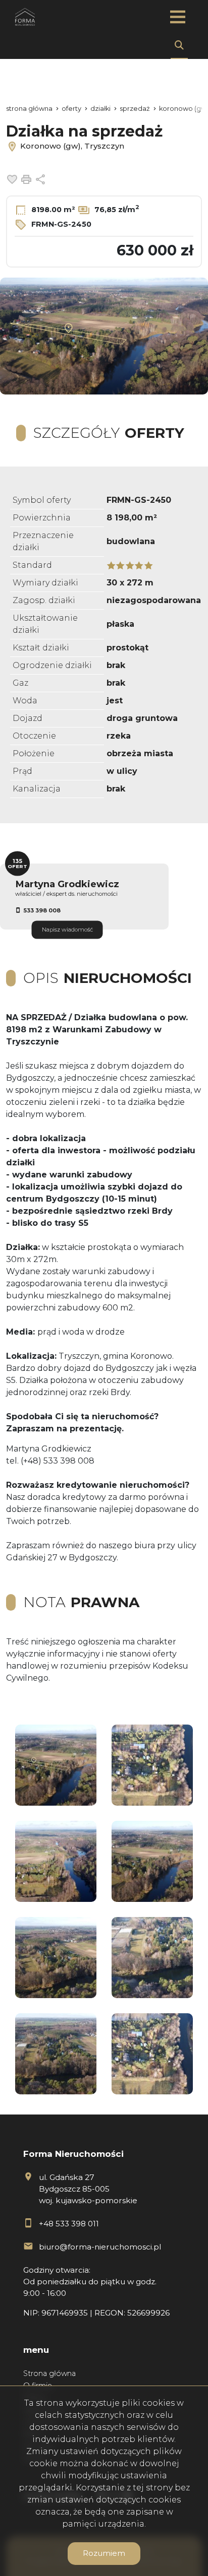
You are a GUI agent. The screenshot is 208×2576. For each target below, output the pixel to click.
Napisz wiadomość (67, 930)
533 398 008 (42, 910)
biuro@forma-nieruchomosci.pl (100, 2247)
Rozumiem (104, 2553)
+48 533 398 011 (69, 2224)
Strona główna (49, 2373)
